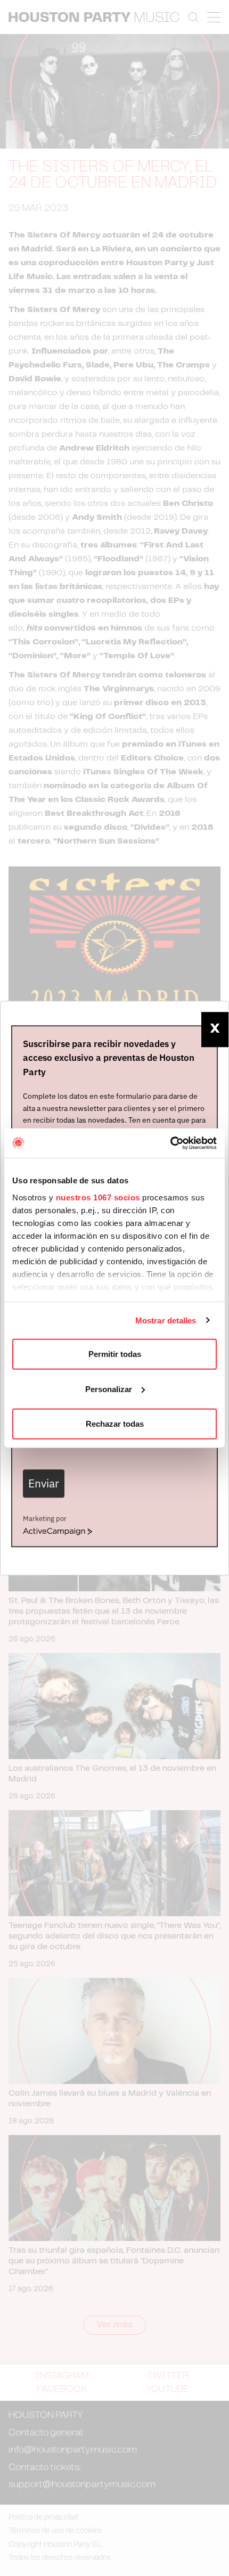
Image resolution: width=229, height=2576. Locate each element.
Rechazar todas (115, 1424)
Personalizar (109, 1389)
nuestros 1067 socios (98, 1197)
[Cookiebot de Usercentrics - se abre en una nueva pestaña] (170, 1143)
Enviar (44, 1483)
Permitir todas (115, 1354)
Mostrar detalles (166, 1320)
